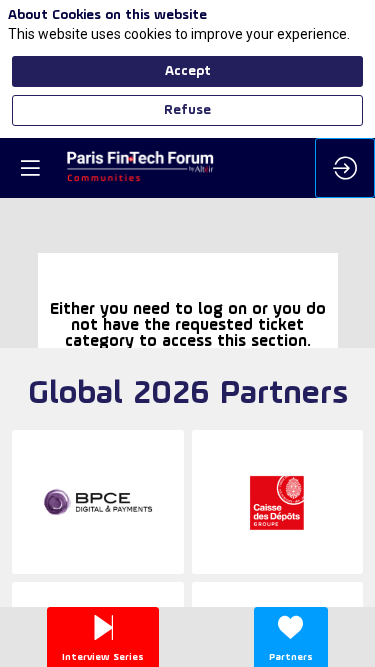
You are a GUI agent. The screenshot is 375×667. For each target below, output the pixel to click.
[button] (30, 168)
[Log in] (345, 168)
